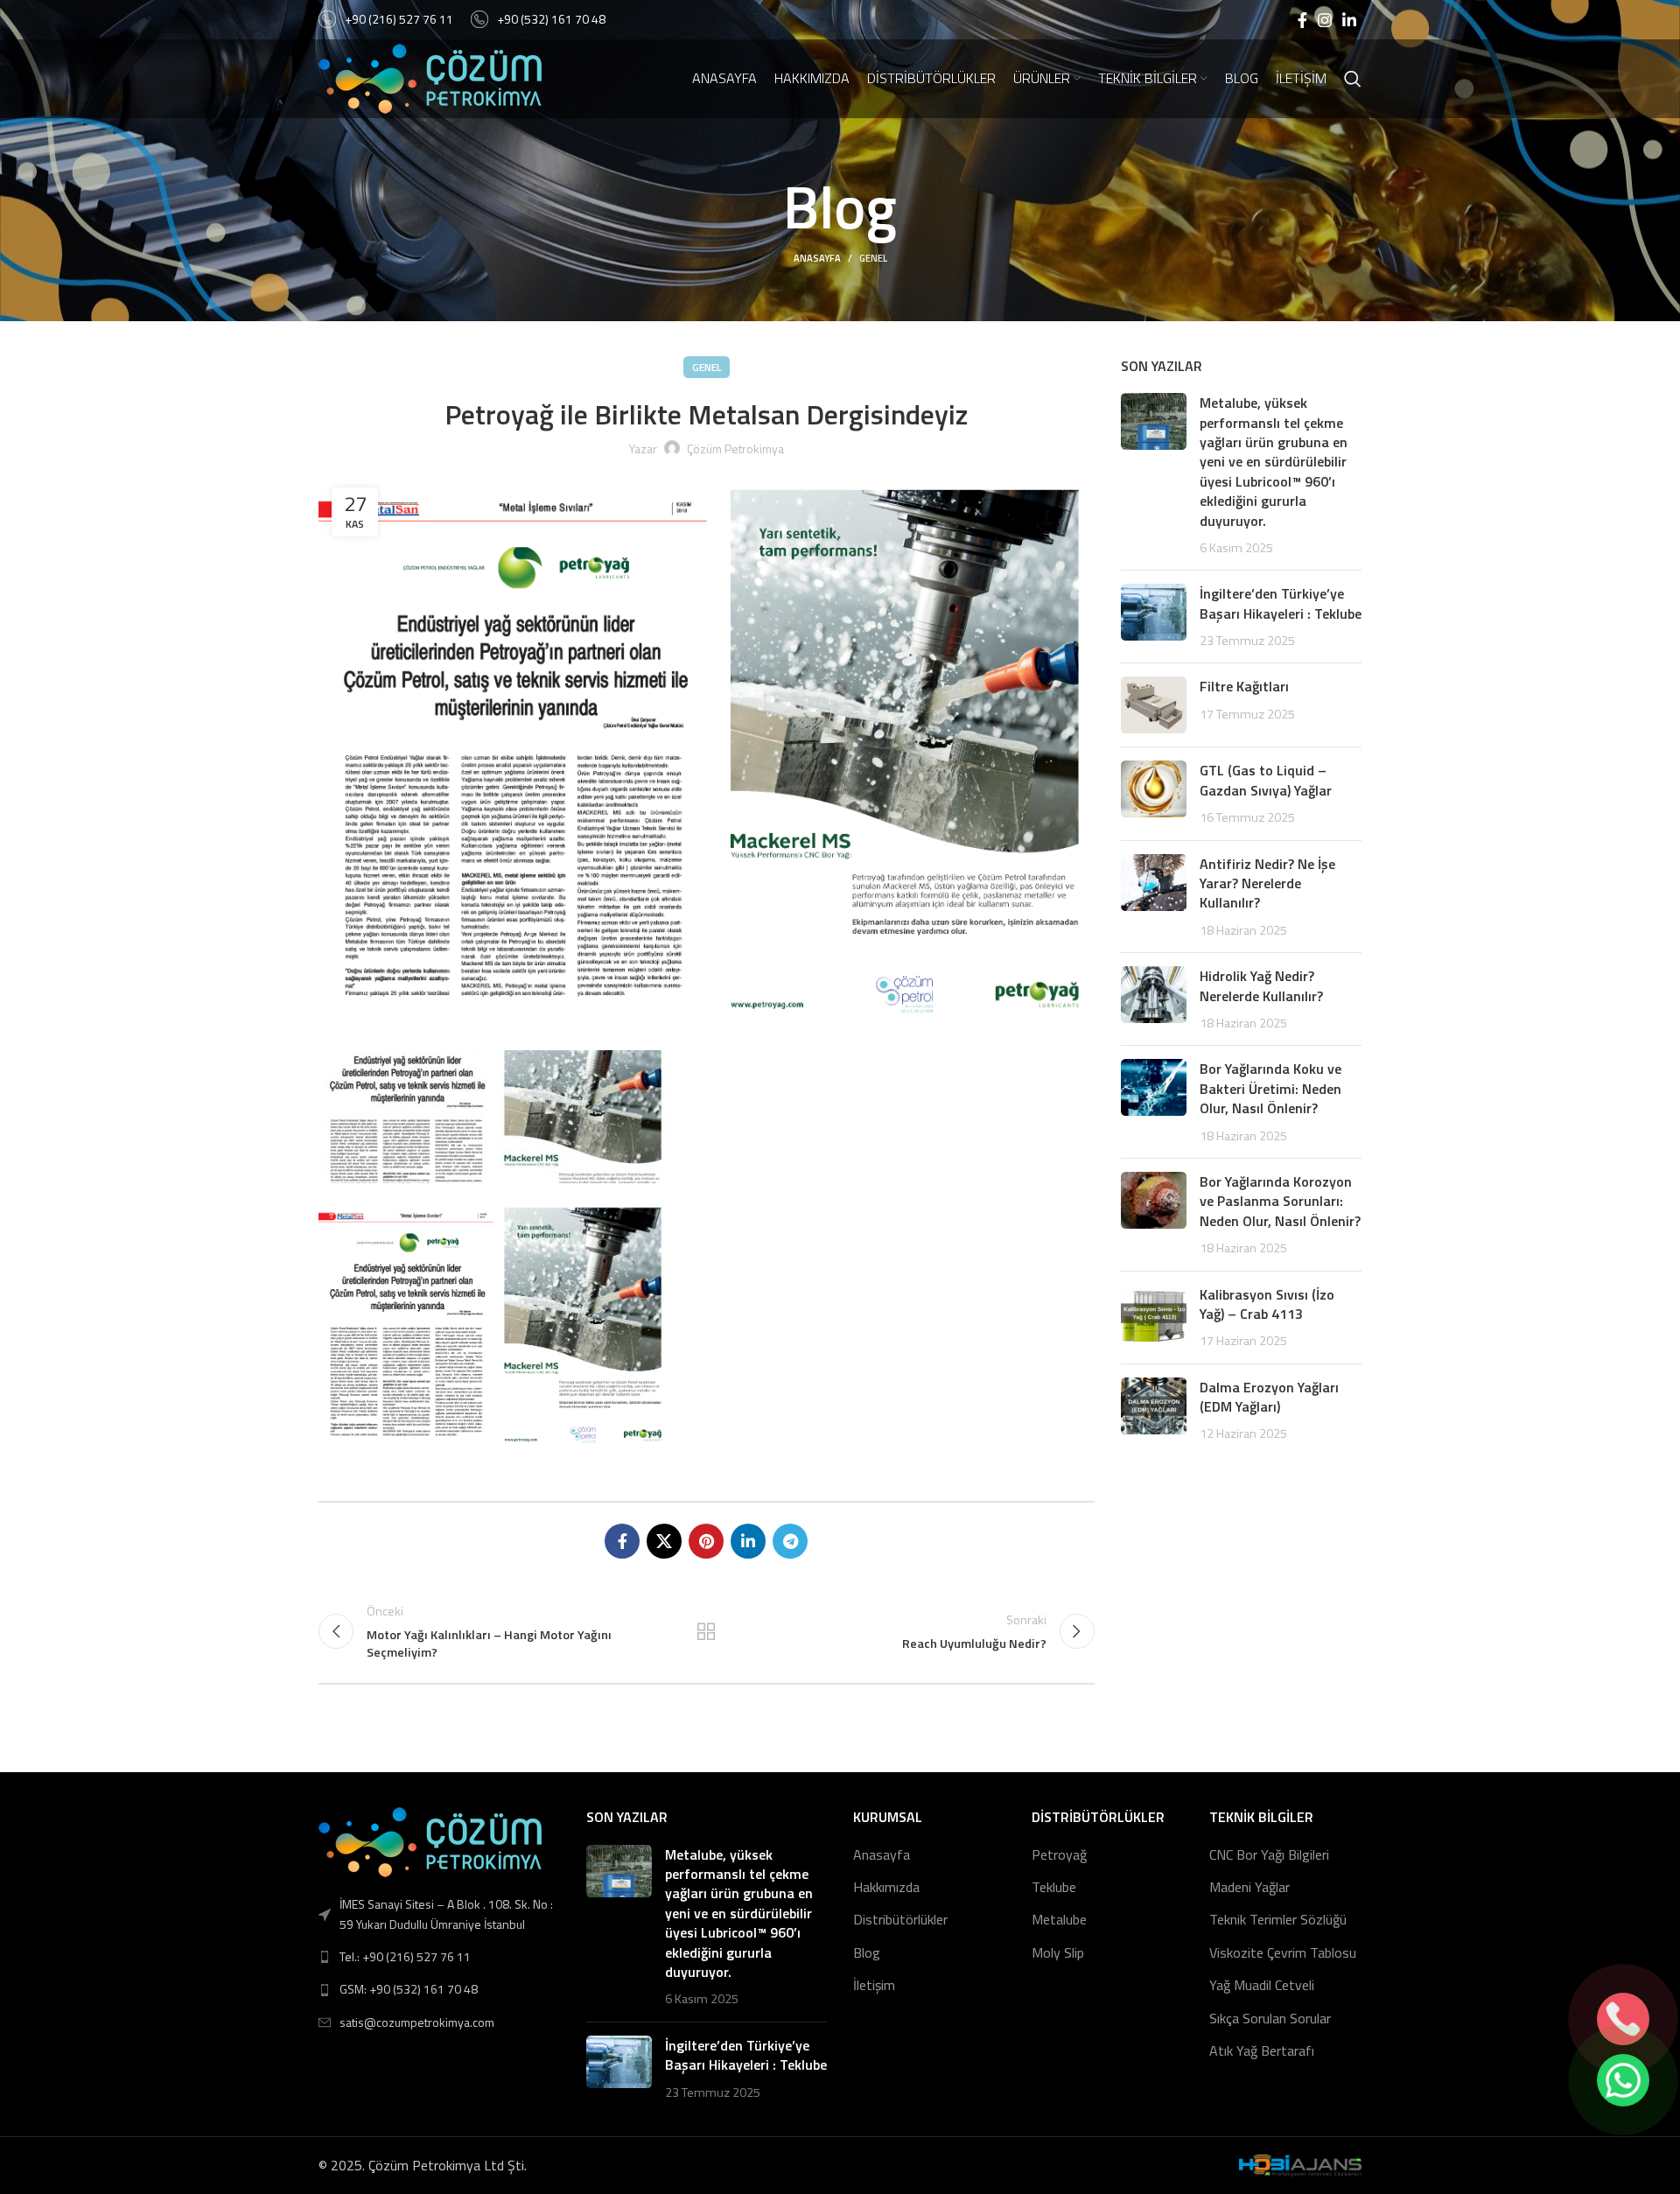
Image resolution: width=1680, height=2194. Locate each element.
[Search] (1353, 79)
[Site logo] (430, 77)
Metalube (1059, 1919)
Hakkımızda (886, 1887)
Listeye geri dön (706, 1631)
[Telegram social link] (790, 1541)
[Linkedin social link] (1349, 20)
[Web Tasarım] (1300, 2164)
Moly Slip (1058, 1952)
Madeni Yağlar (1249, 1887)
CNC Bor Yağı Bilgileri (1269, 1854)
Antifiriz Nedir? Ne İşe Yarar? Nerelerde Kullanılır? (1267, 883)
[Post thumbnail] (1154, 475)
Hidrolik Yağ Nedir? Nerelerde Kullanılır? (1261, 985)
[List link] (439, 1957)
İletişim (874, 1985)
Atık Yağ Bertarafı (1262, 2050)
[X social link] (664, 1541)
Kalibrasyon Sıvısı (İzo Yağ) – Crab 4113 (1267, 1304)
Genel (873, 258)
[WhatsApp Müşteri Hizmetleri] (1623, 2080)
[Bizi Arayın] (1623, 2019)
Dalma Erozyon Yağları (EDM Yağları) (1269, 1397)
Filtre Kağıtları (1244, 686)
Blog (867, 1952)
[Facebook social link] (1302, 20)
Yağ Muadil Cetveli (1262, 1985)
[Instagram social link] (1325, 20)
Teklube (1054, 1887)
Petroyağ (1059, 1854)
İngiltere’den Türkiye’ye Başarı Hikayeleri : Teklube (1281, 603)
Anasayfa (817, 258)
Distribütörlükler (900, 1919)
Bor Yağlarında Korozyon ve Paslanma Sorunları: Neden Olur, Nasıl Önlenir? (1280, 1201)
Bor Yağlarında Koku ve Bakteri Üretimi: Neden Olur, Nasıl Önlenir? (1270, 1088)
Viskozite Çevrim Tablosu (1283, 1952)
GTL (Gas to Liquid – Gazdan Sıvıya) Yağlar (1266, 780)
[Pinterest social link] (706, 1541)
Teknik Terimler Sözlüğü (1278, 1919)
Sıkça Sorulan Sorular (1270, 2018)
